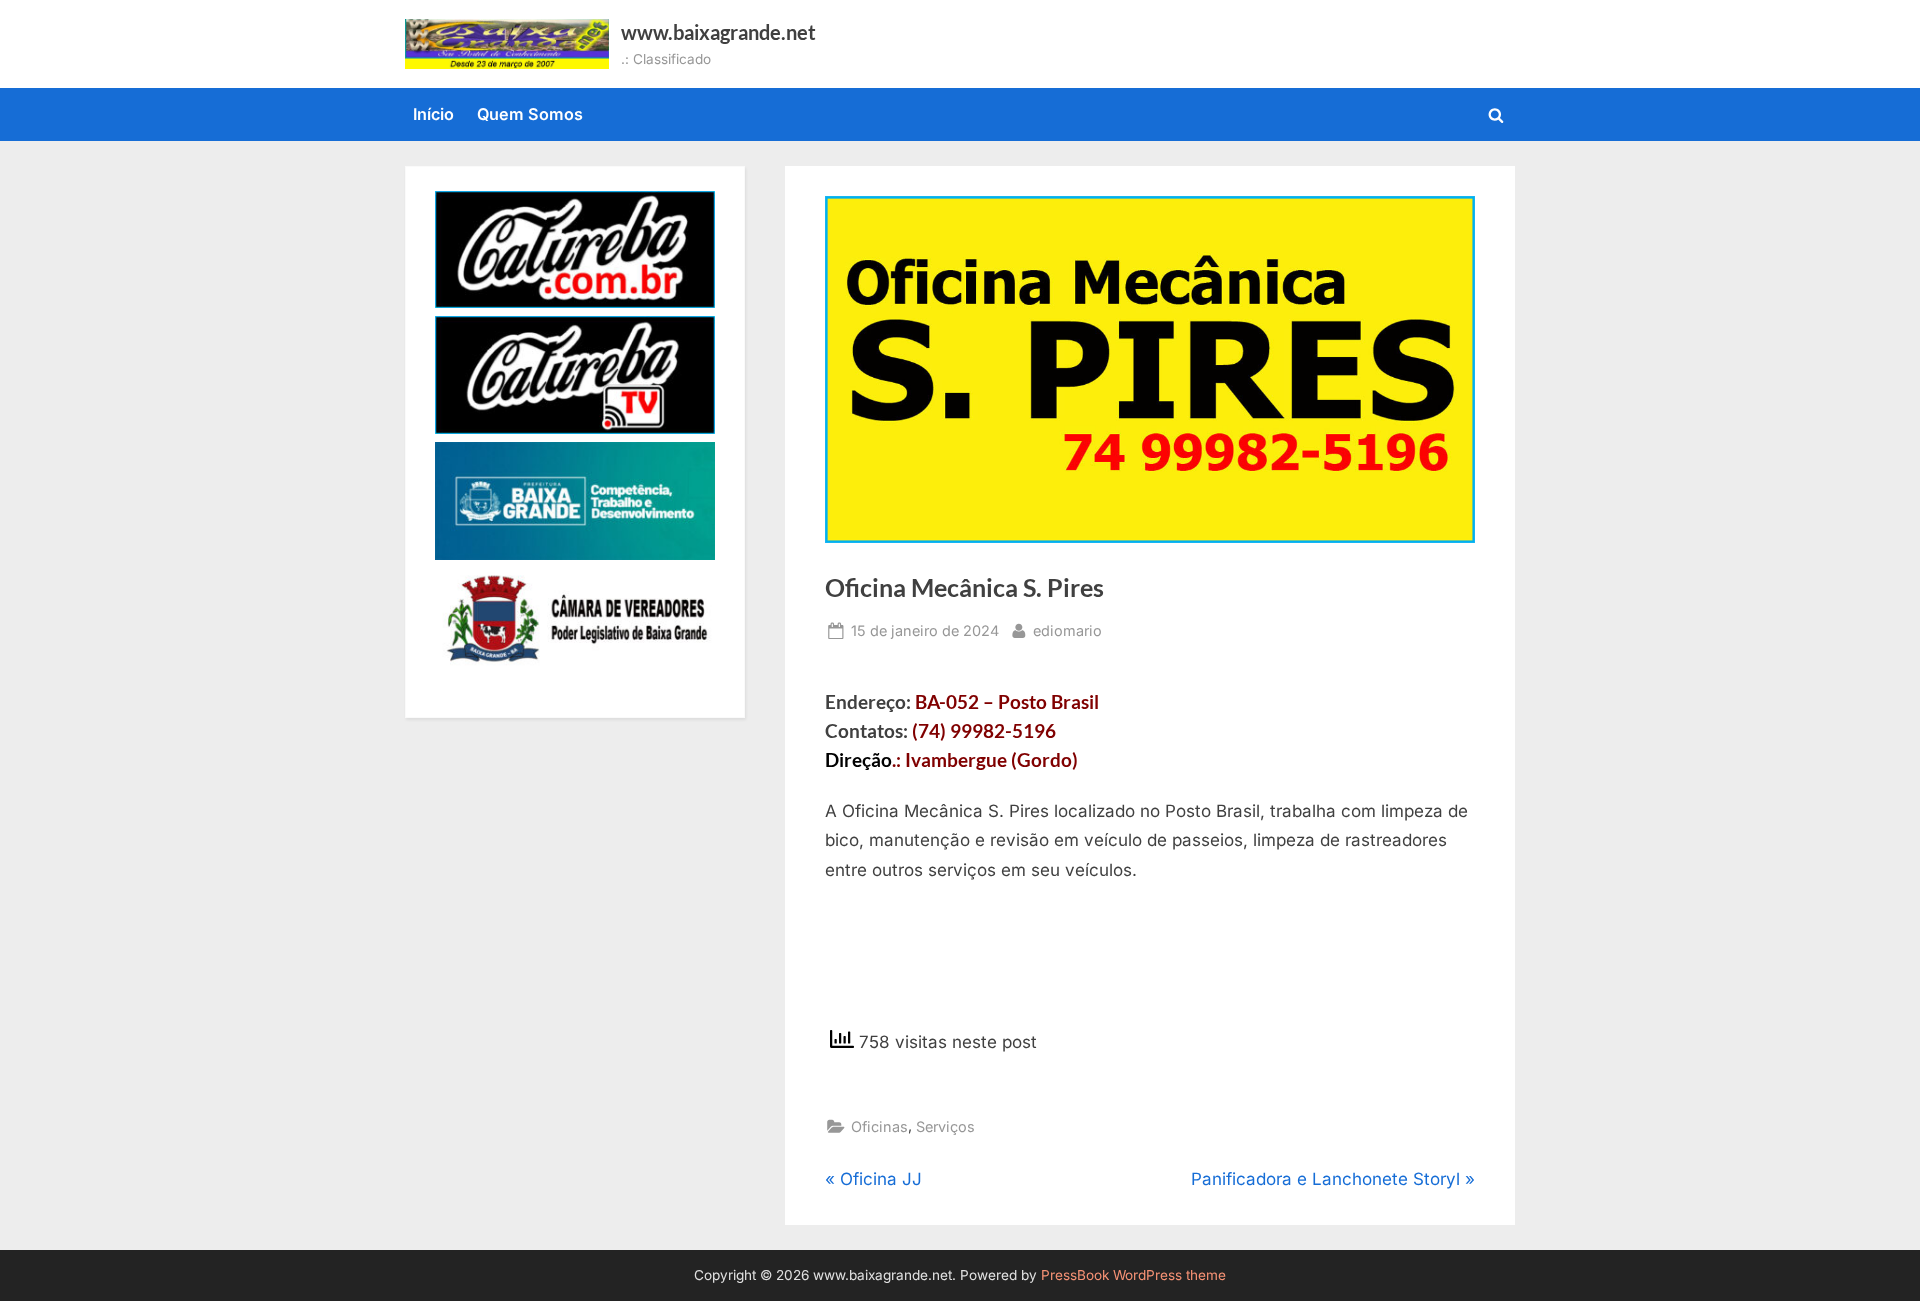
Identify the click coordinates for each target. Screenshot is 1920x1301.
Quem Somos (530, 114)
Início (433, 114)
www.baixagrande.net (718, 32)
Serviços (945, 1126)
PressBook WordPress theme (1133, 1275)
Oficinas (879, 1126)
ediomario (1067, 630)
